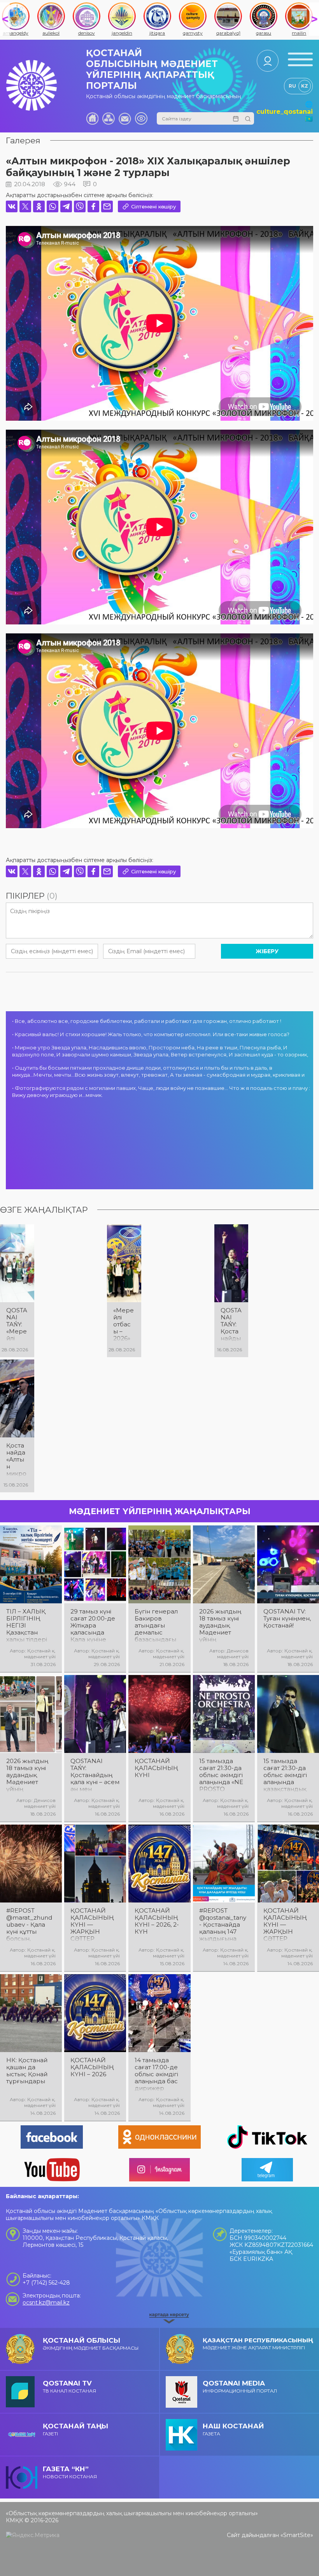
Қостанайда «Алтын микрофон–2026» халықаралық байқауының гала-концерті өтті (17, 1460)
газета (233, 2429)
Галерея (23, 140)
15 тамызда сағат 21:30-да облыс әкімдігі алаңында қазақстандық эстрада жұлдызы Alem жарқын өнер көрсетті (287, 1775)
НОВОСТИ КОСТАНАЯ (70, 2472)
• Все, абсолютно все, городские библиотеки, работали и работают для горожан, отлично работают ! (147, 1021)
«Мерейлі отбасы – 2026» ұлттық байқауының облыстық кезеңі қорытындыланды (124, 1324)
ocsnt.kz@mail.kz (46, 2303)
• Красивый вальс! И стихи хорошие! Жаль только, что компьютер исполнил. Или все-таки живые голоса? (151, 1034)
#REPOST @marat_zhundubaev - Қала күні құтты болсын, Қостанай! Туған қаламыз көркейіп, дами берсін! (31, 1925)
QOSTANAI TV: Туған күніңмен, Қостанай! (287, 1619)
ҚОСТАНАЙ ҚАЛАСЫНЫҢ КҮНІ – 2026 (92, 2067)
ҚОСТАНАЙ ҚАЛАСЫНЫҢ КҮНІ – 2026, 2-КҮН (157, 1921)
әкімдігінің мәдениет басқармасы (91, 2344)
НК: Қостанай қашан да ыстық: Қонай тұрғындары (27, 2071)
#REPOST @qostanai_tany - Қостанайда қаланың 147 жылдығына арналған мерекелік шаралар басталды (223, 1925)
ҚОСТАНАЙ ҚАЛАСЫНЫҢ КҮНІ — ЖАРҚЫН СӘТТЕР (92, 1925)
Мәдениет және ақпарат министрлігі (258, 2343)
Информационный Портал (240, 2386)
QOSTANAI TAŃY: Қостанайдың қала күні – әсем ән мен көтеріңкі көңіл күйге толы (231, 1324)
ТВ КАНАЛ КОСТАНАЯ (69, 2386)
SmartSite (297, 2535)
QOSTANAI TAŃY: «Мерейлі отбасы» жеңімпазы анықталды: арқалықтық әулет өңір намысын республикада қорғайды (17, 1324)
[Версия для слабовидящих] (141, 118)
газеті (75, 2429)
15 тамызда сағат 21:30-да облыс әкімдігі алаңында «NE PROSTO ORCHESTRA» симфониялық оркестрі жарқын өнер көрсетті (221, 1775)
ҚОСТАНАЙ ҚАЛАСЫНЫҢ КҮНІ (156, 1768)
